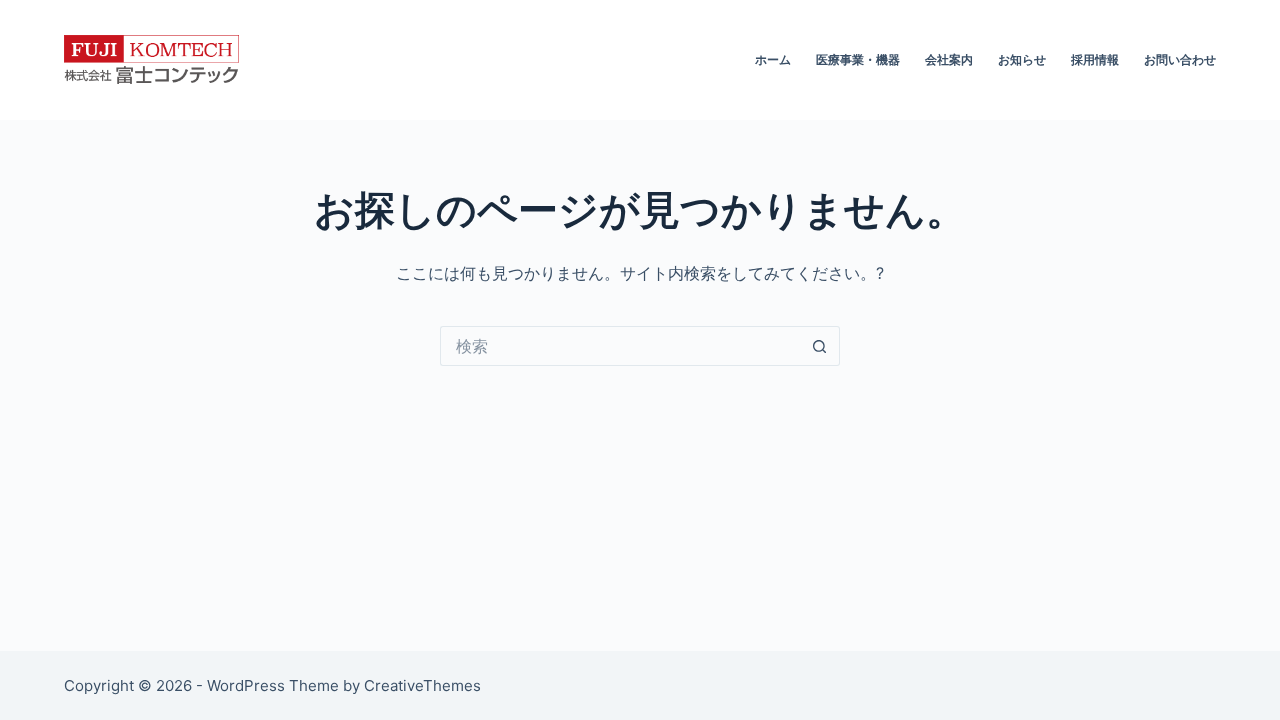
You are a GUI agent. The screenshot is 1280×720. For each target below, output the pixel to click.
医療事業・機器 (858, 59)
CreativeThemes (422, 685)
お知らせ (1022, 59)
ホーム (773, 59)
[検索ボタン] (820, 346)
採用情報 (1095, 59)
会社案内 (949, 59)
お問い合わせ (1180, 59)
